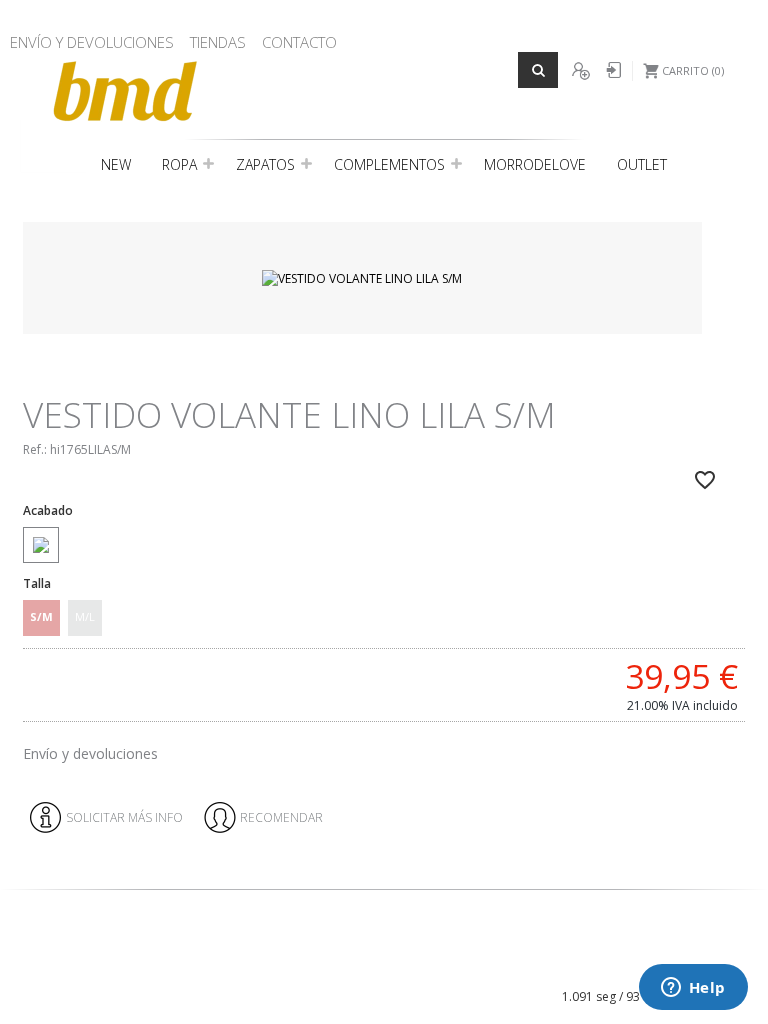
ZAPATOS (265, 164)
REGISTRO (580, 71)
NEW (116, 164)
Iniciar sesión (611, 71)
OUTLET (642, 164)
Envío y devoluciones (90, 753)
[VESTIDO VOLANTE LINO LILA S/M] (362, 278)
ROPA (179, 164)
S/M (41, 616)
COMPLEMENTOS (389, 164)
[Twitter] (395, 965)
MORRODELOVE (535, 164)
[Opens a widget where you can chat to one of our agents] (693, 989)
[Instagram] (379, 965)
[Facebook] (363, 965)
